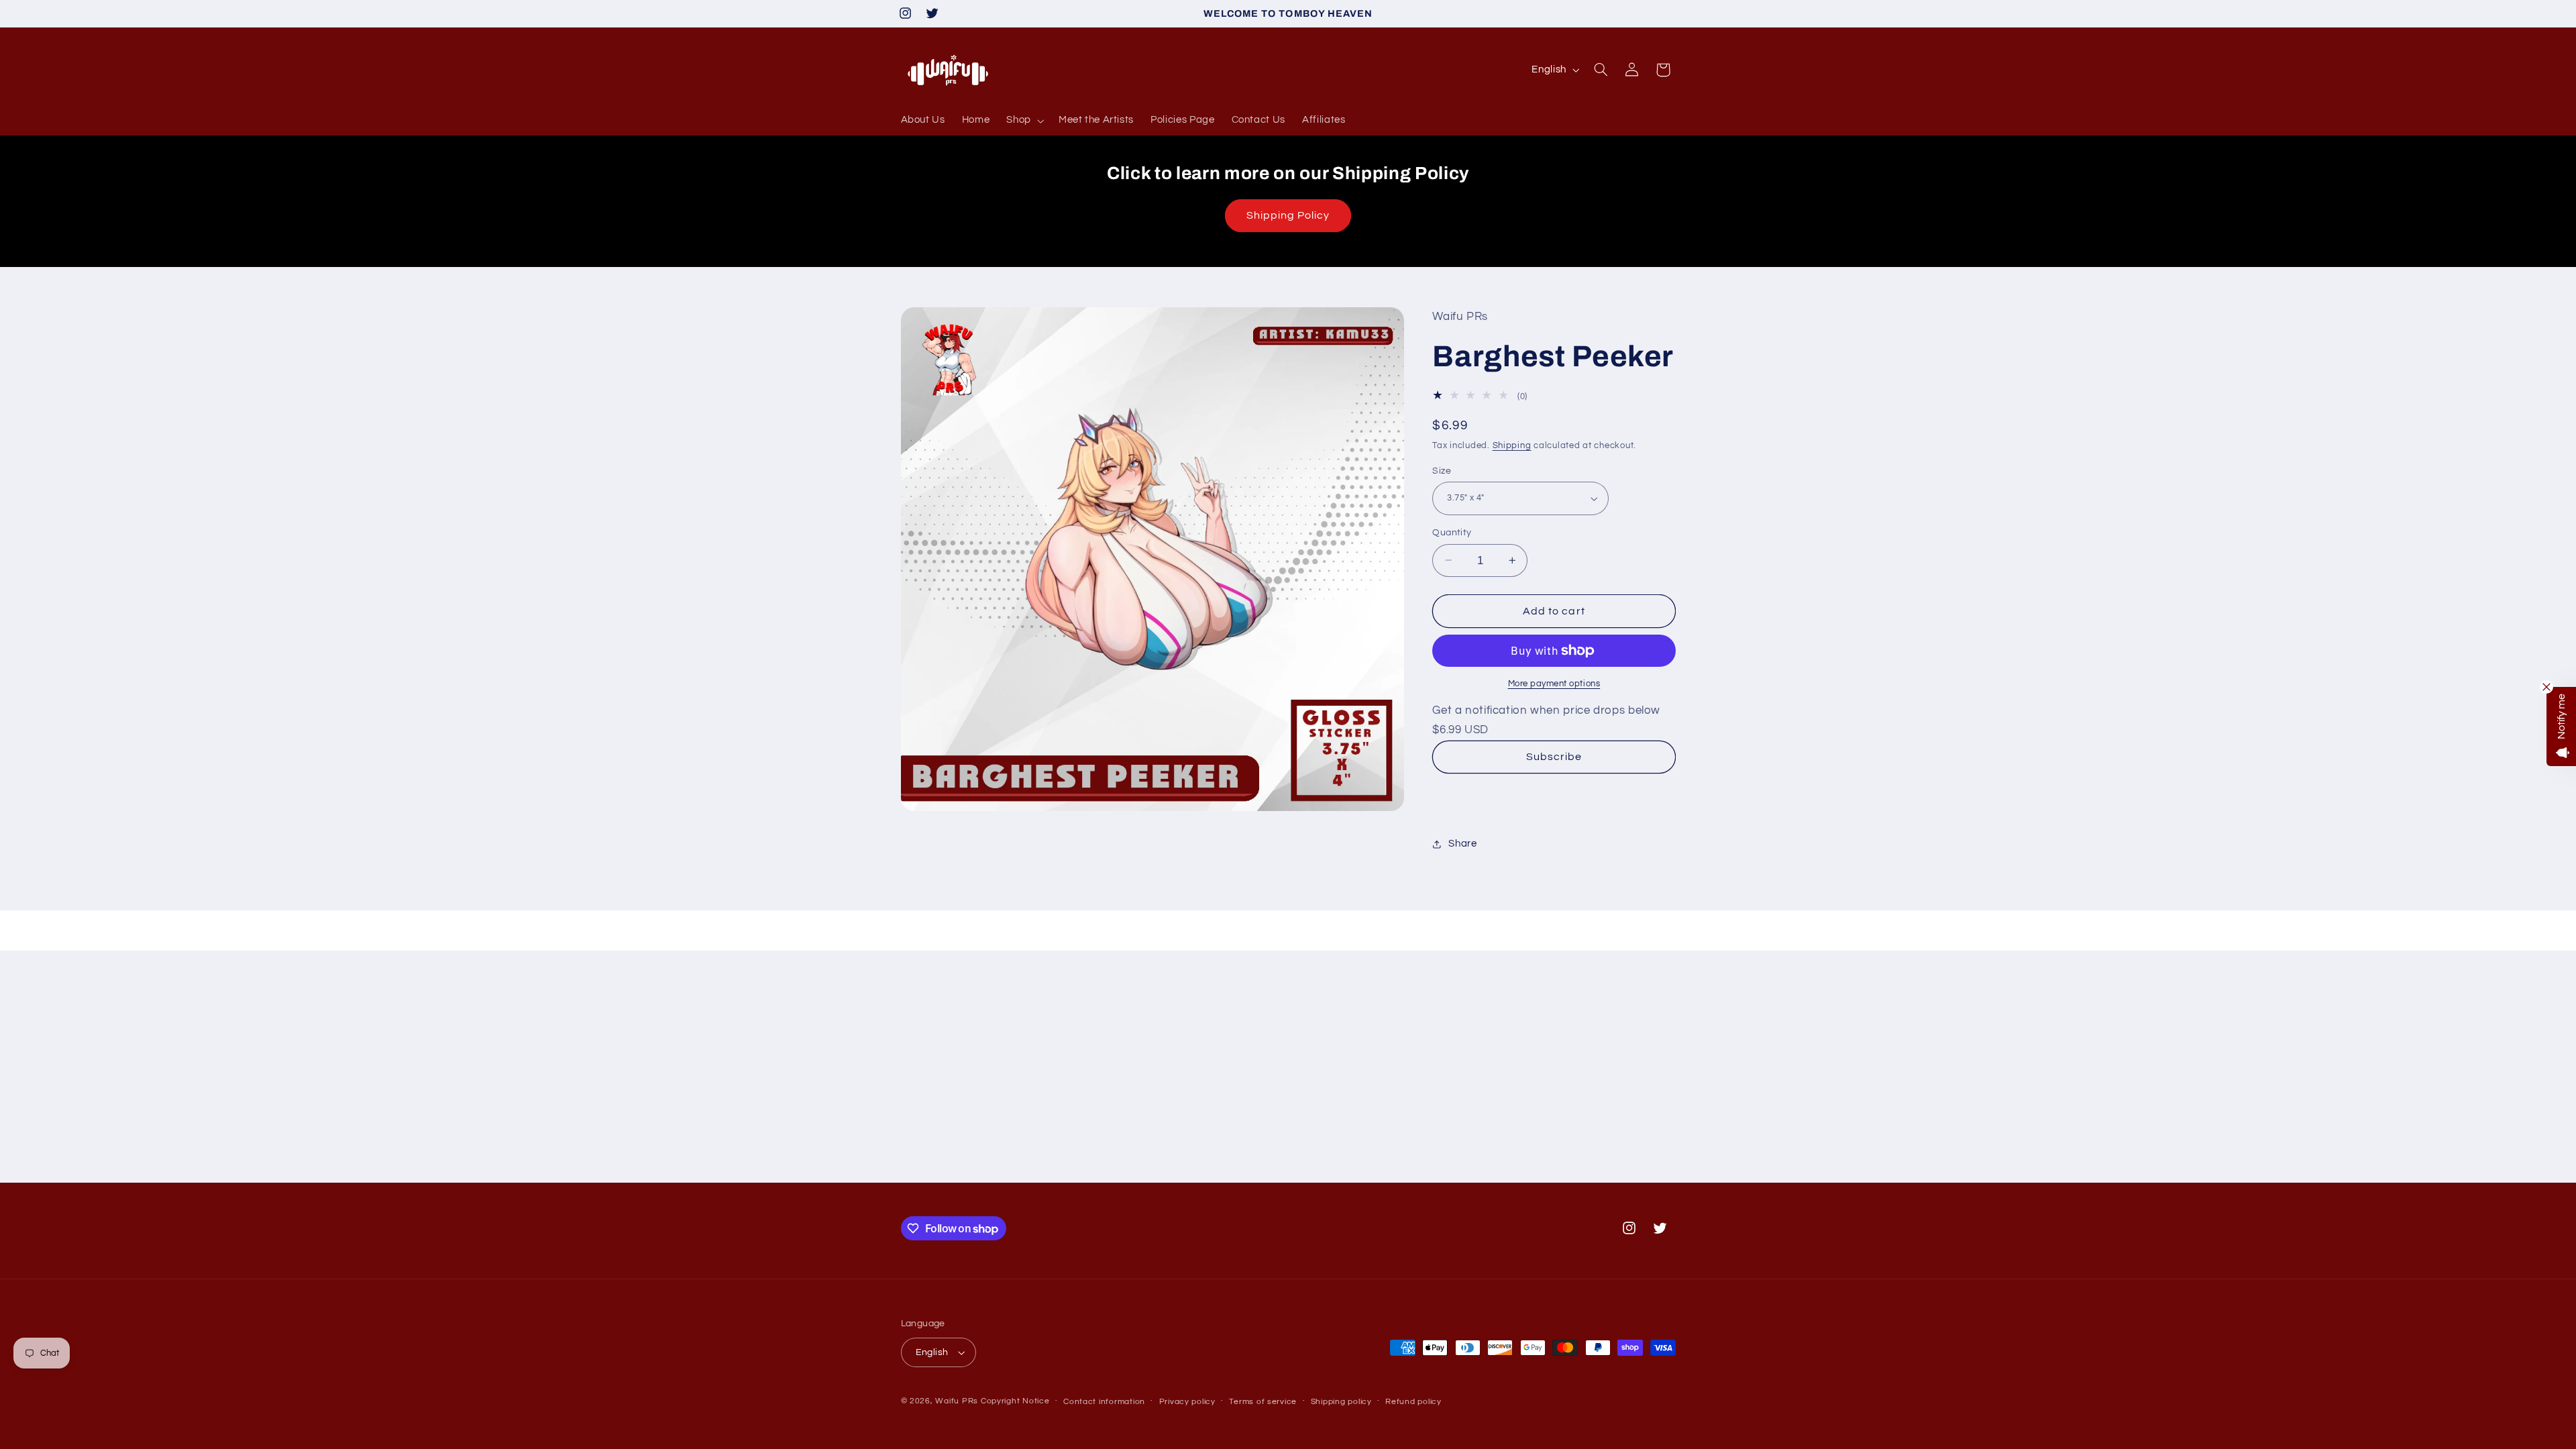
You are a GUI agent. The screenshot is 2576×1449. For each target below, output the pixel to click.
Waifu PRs (957, 1401)
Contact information (1104, 1402)
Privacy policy (1187, 1402)
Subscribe (1554, 757)
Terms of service (1263, 1402)
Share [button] (1462, 844)
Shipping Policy (1288, 215)
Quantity (1452, 533)
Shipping (1512, 446)
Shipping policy (1341, 1402)
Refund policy (1413, 1402)
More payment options (1554, 684)
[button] (1024, 121)
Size (1442, 471)
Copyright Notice (1015, 1401)
